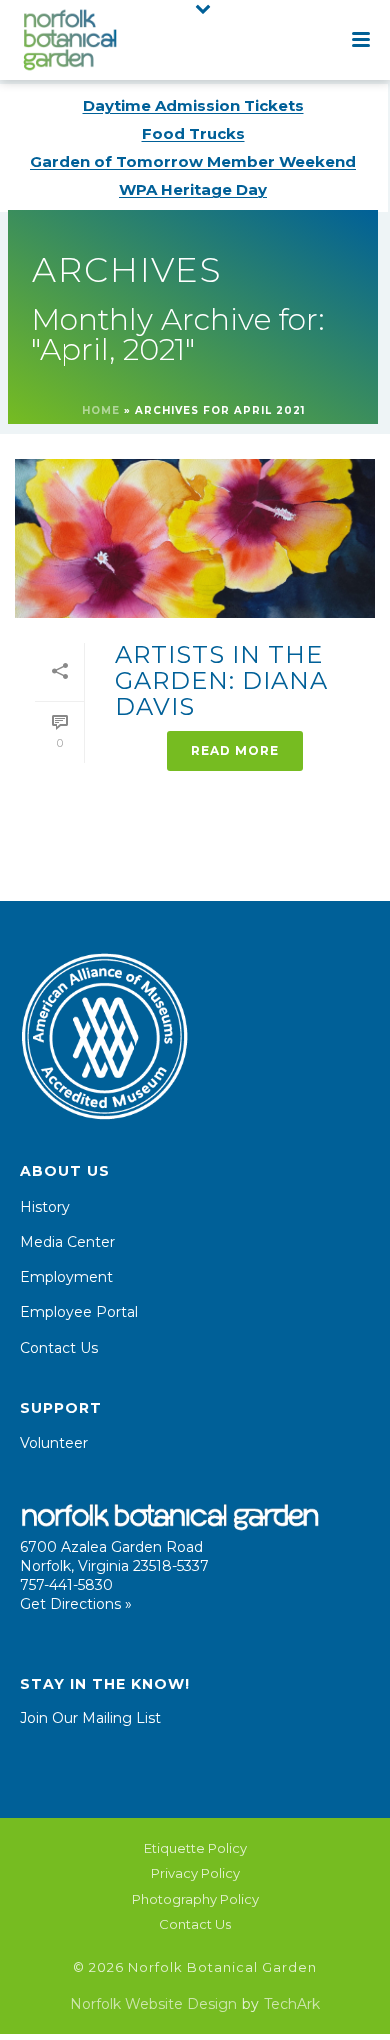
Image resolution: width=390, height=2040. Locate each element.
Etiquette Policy (195, 1848)
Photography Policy (195, 1899)
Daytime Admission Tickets (193, 105)
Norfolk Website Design (153, 2004)
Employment (66, 1277)
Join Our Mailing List (90, 1718)
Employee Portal (79, 1312)
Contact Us (59, 1348)
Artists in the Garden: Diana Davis (221, 680)
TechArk (292, 2004)
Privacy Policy (195, 1873)
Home (101, 410)
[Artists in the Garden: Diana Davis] (195, 538)
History (45, 1207)
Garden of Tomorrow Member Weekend (193, 161)
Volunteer (54, 1443)
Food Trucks (193, 133)
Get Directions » (76, 1604)
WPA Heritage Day (193, 189)
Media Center (67, 1242)
